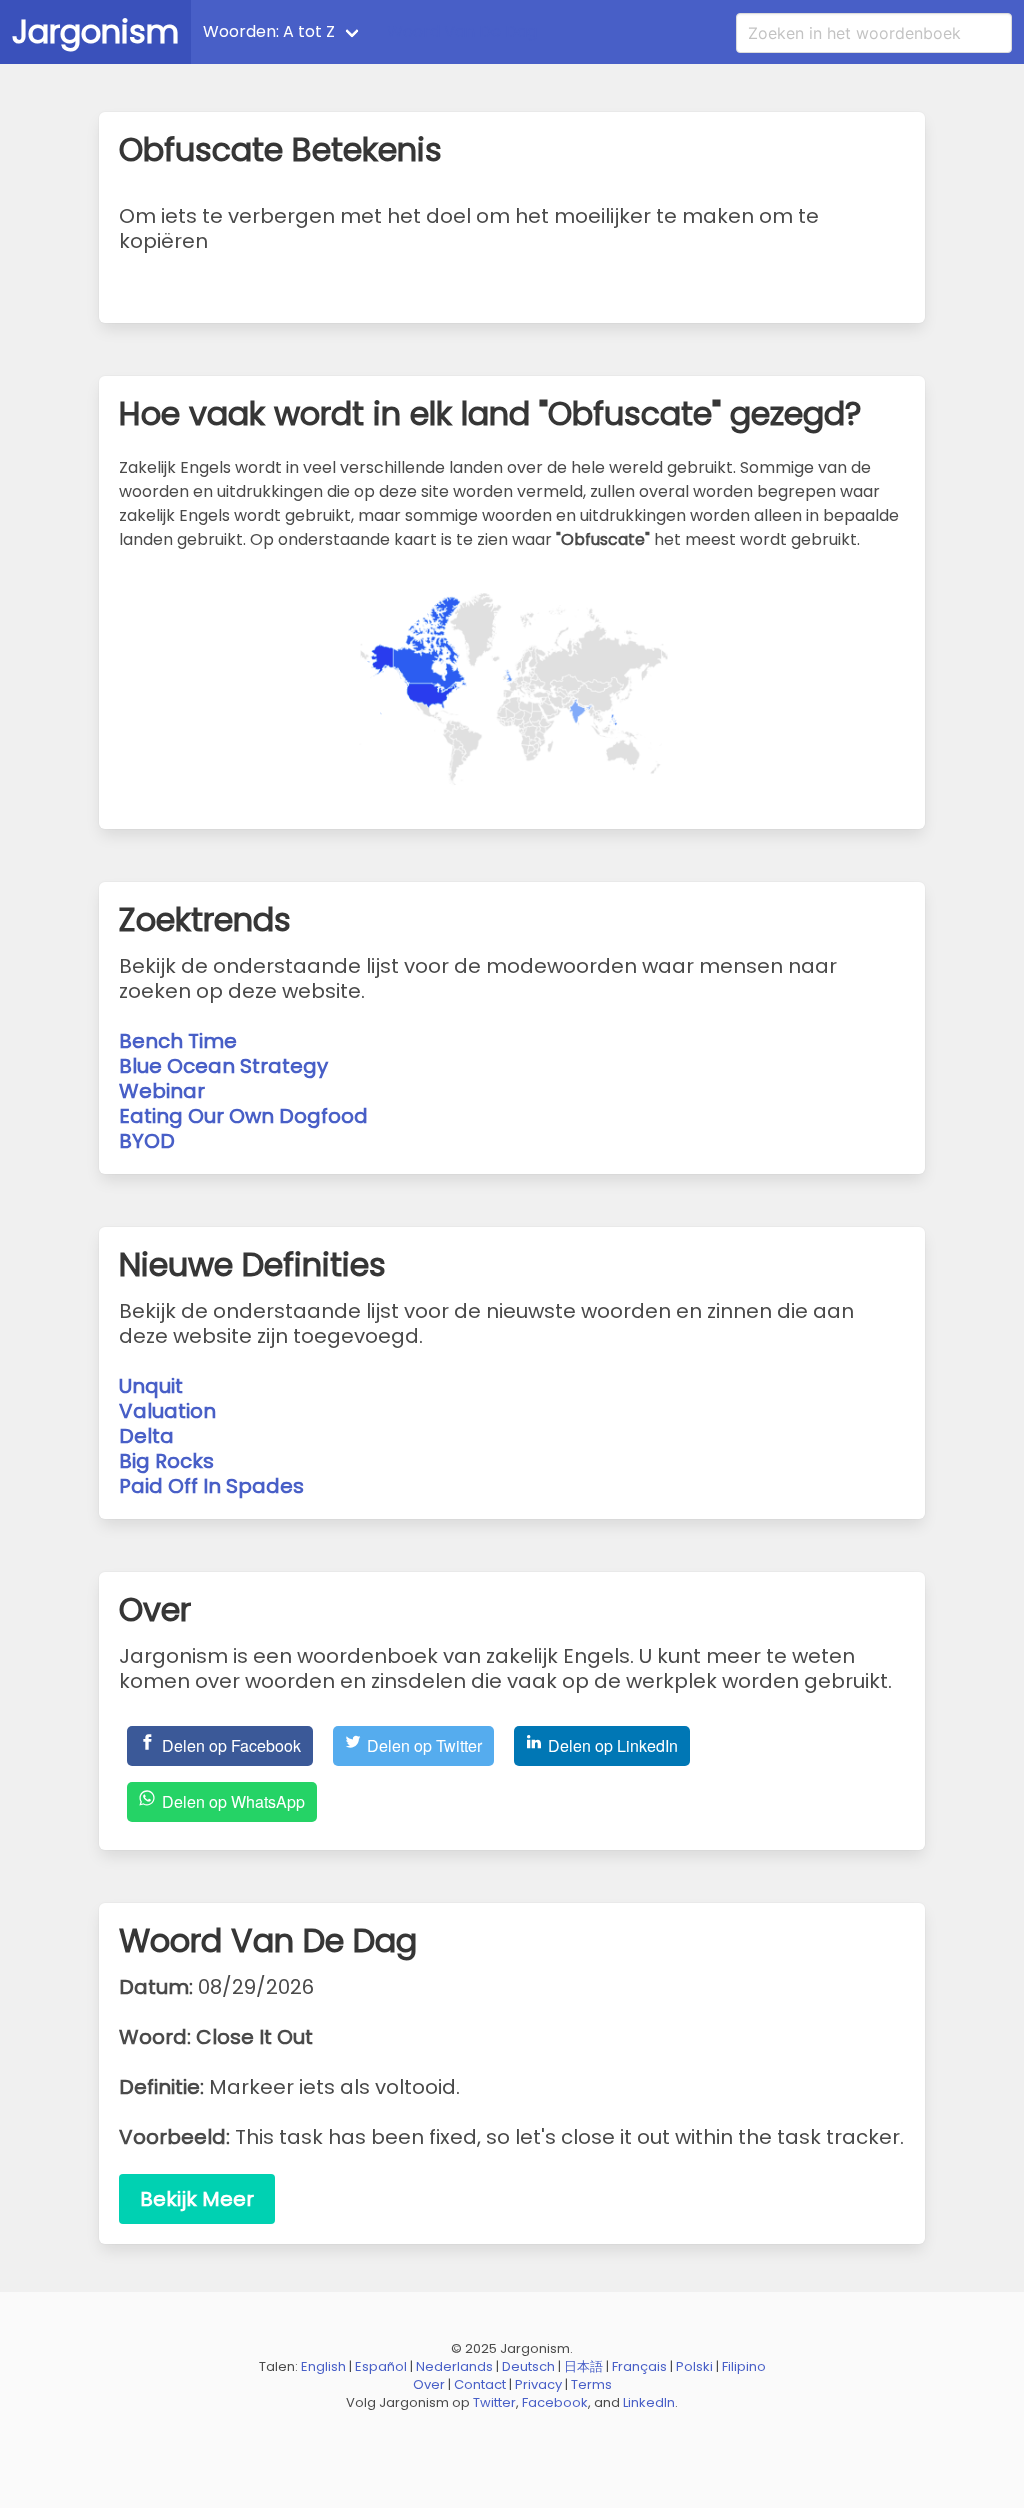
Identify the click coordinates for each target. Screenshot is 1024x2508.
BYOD (147, 1141)
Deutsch (528, 2366)
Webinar (162, 1091)
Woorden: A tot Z (269, 31)
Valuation (167, 1411)
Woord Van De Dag (462, 31)
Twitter (494, 2402)
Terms (591, 2384)
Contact (480, 2384)
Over (429, 2384)
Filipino (744, 2366)
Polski (694, 2366)
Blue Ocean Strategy (223, 1066)
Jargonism (95, 31)
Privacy (538, 2384)
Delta (146, 1436)
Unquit (151, 1386)
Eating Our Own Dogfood (243, 1116)
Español (381, 2366)
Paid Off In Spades (211, 1486)
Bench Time (178, 1041)
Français (639, 2366)
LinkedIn (649, 2402)
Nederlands (454, 2366)
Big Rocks (166, 1461)
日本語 (583, 2366)
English (323, 2366)
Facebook (555, 2402)
